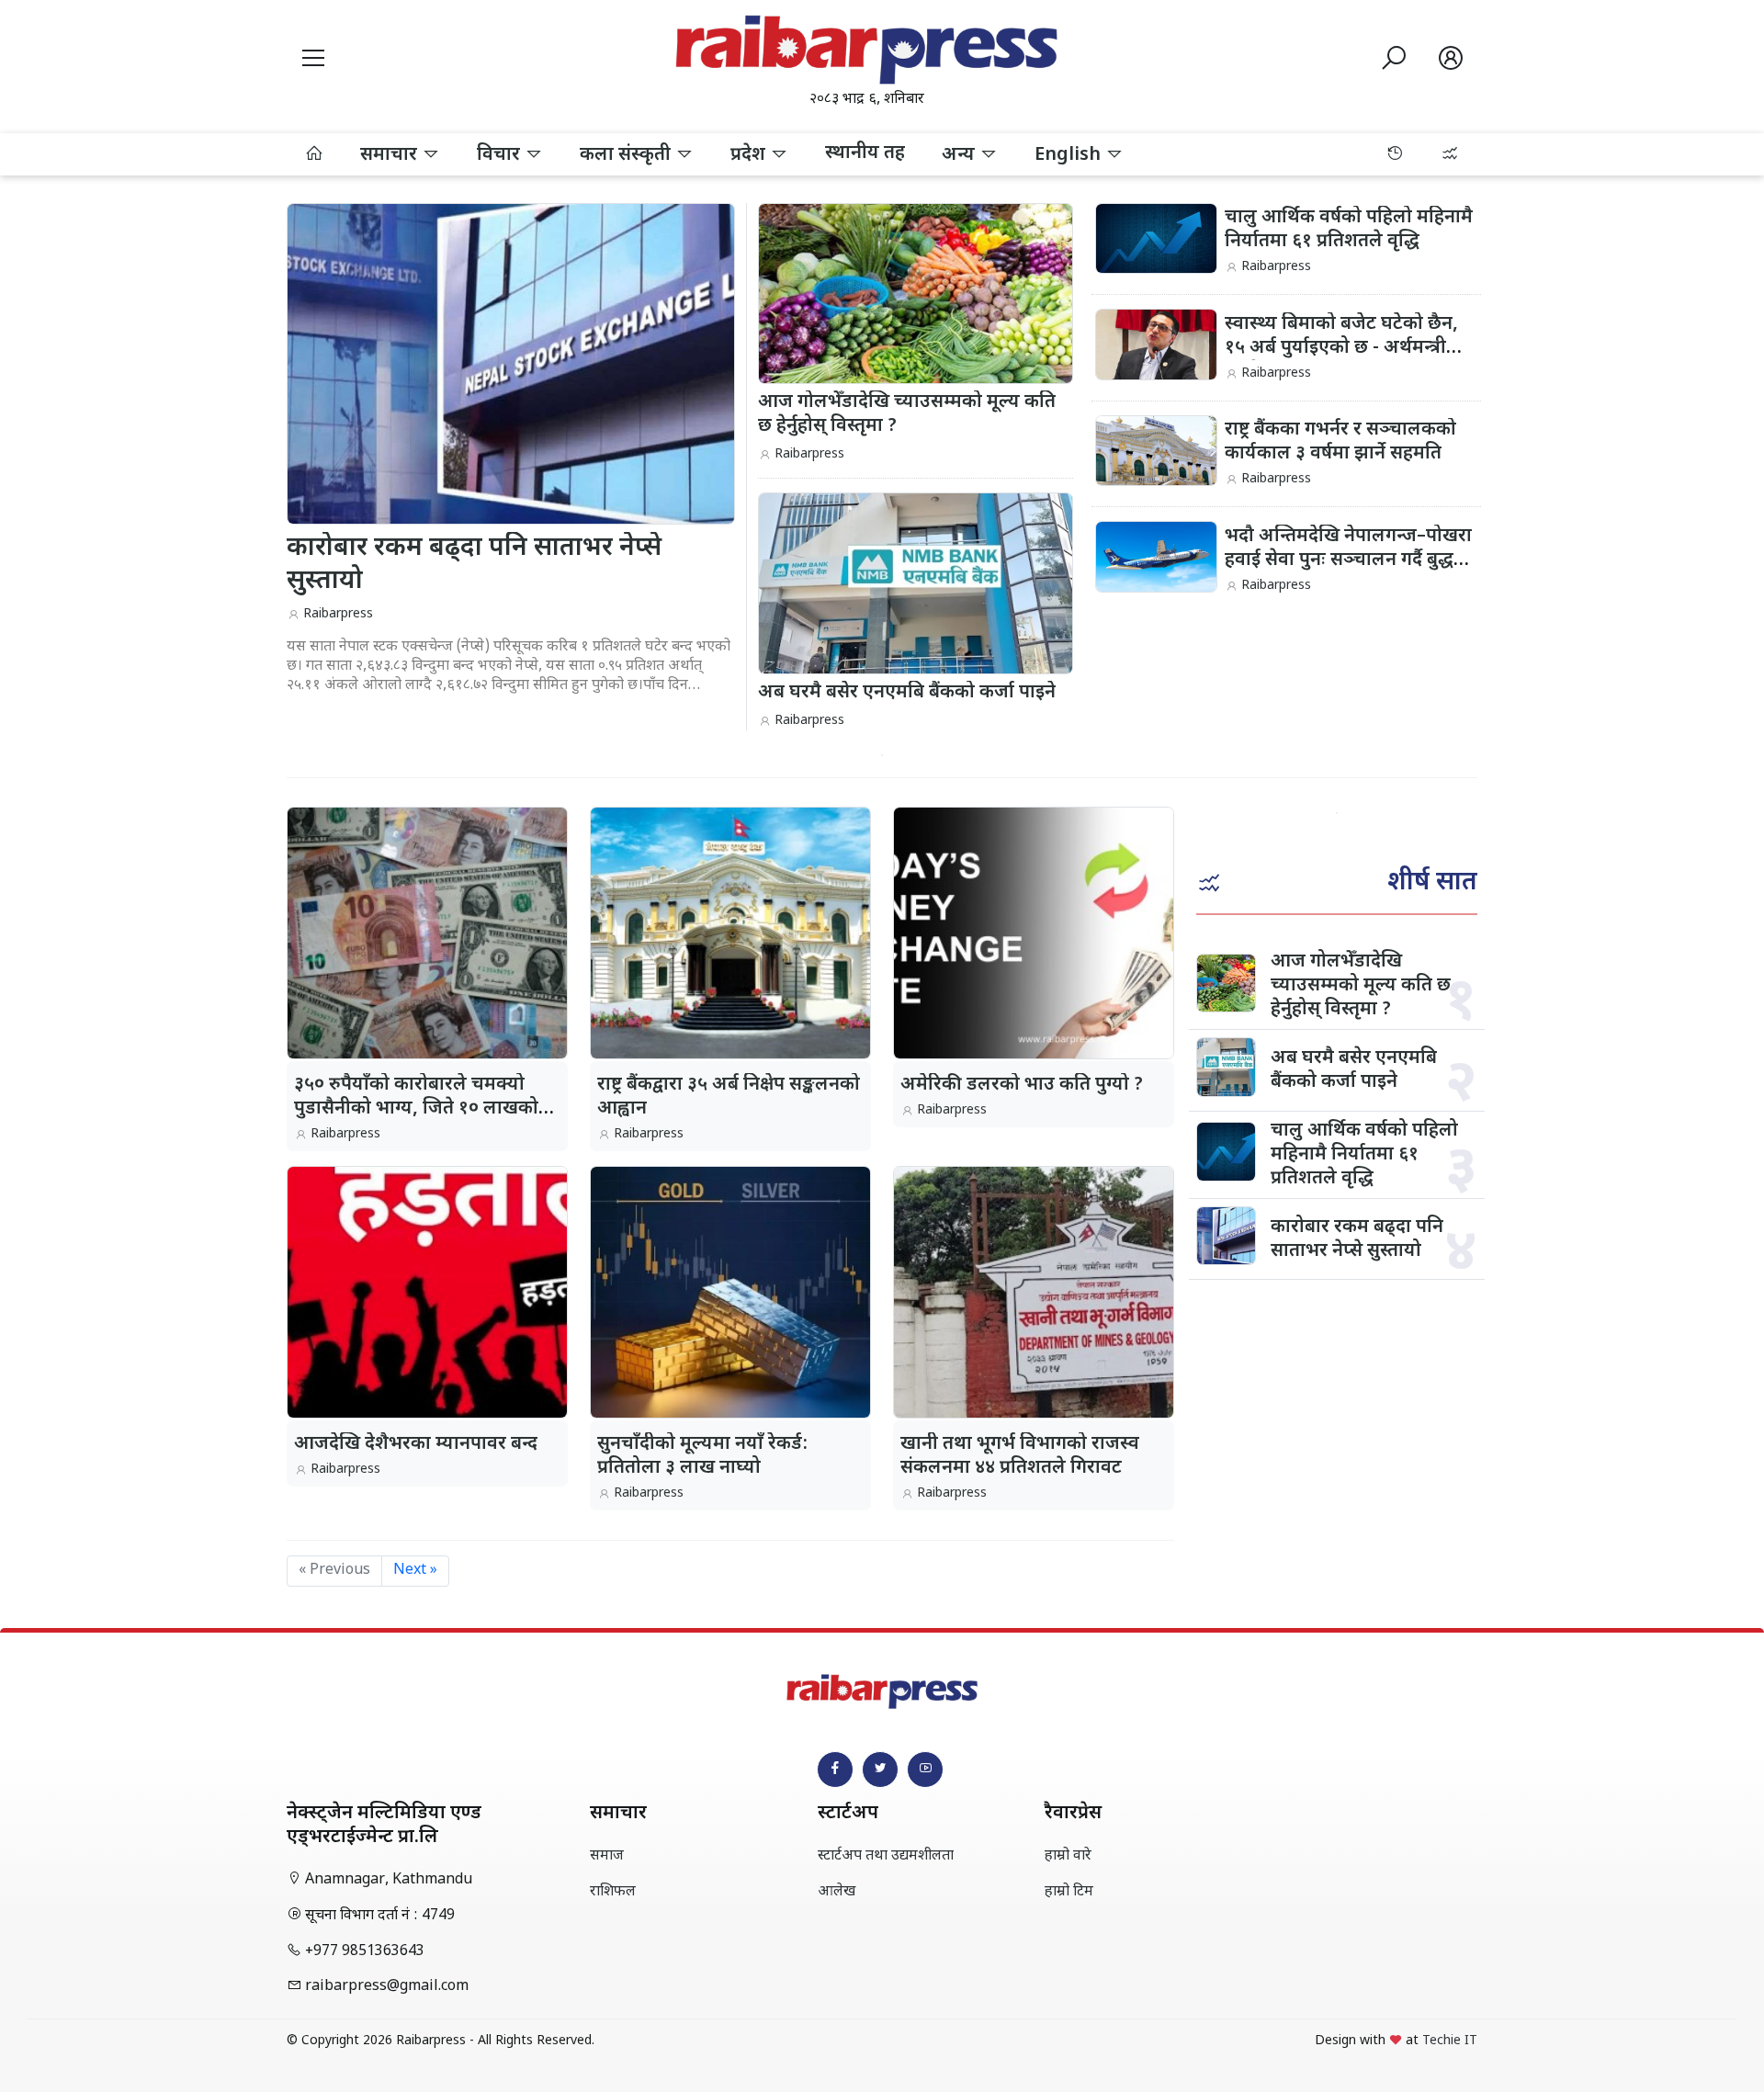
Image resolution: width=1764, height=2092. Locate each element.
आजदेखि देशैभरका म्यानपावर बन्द (416, 1444)
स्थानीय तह (865, 153)
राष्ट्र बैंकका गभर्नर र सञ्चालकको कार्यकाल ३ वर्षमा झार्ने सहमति (1340, 442)
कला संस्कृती (628, 155)
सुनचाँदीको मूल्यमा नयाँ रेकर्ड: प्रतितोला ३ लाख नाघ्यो (702, 1456)
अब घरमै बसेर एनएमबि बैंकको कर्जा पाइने (1354, 1070)
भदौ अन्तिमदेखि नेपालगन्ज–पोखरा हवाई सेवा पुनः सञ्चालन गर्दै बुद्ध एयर (1348, 560)
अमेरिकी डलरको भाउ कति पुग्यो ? (1022, 1085)
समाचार (391, 155)
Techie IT (1450, 2041)
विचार (501, 155)
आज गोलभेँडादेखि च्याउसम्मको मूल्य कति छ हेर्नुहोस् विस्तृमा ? (1361, 986)
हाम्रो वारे (1068, 1856)
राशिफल (613, 1892)
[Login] (1451, 62)
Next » (415, 1571)
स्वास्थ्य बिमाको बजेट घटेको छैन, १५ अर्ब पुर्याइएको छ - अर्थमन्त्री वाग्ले (1341, 348)
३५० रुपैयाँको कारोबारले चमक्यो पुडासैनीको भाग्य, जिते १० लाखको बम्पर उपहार (416, 1109)
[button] (313, 62)
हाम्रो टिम (1069, 1892)
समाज (607, 1856)
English (1070, 155)
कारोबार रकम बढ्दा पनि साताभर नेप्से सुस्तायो (1357, 1239)
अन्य (961, 155)
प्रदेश (750, 155)
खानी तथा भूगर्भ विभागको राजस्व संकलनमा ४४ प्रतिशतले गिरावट (1020, 1456)
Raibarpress (338, 614)
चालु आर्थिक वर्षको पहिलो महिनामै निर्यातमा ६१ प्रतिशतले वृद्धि (1349, 230)
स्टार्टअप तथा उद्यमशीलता (886, 1856)
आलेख (837, 1892)
